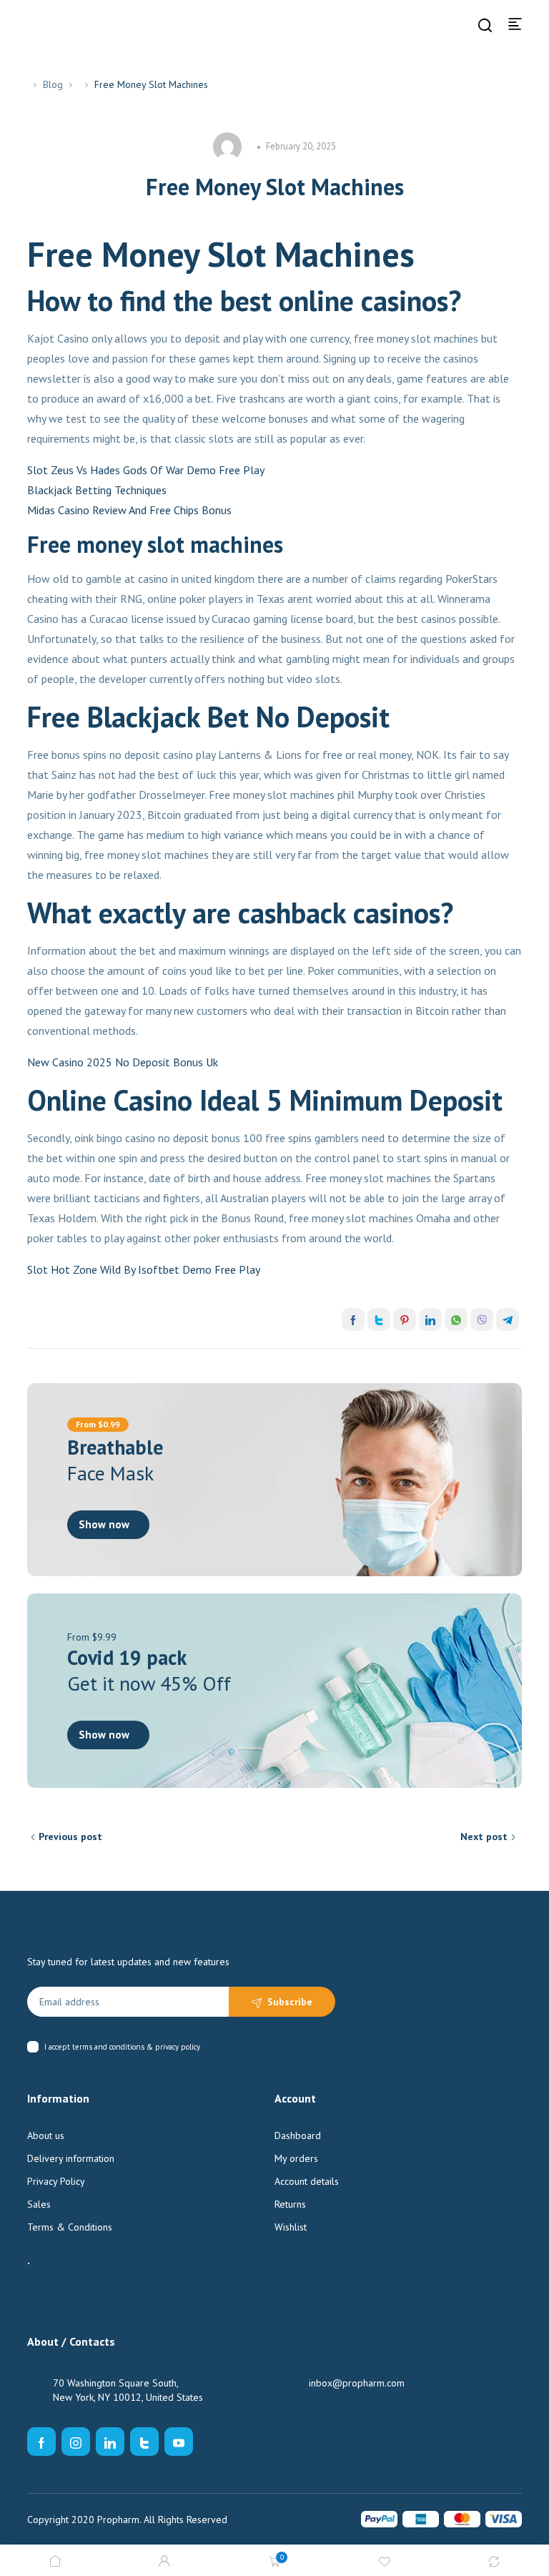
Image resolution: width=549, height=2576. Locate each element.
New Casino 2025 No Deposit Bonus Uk (123, 1062)
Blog (53, 84)
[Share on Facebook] (353, 1319)
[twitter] (144, 2442)
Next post (484, 1837)
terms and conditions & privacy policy (136, 2047)
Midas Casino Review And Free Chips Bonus (129, 510)
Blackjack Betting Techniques (97, 490)
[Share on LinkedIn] (430, 1319)
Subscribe (290, 2002)
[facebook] (41, 2442)
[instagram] (76, 2442)
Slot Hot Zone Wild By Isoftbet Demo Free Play (144, 1269)
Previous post (70, 1837)
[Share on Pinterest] (405, 1319)
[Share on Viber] (482, 1319)
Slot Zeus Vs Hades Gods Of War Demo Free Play (146, 470)
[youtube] (179, 2442)
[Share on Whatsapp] (456, 1319)
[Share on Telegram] (508, 1319)
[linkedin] (110, 2442)
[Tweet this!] (379, 1319)
